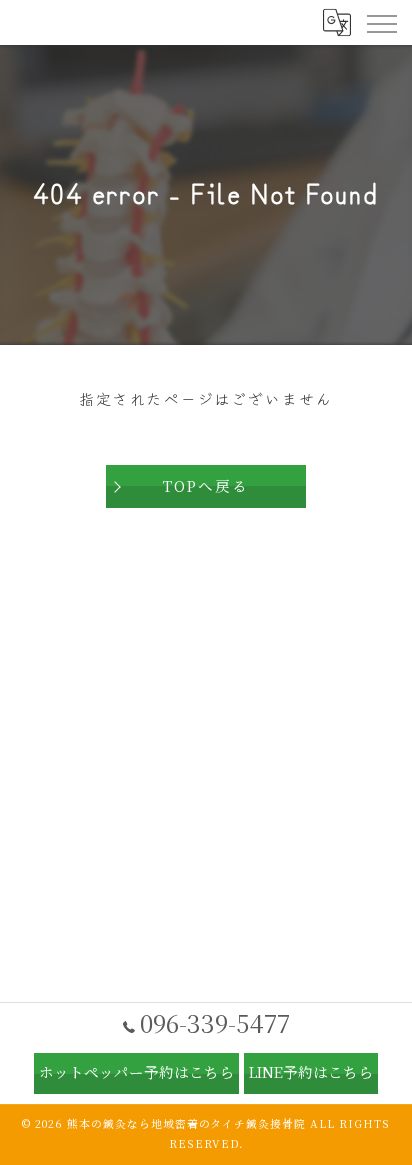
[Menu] (381, 22)
